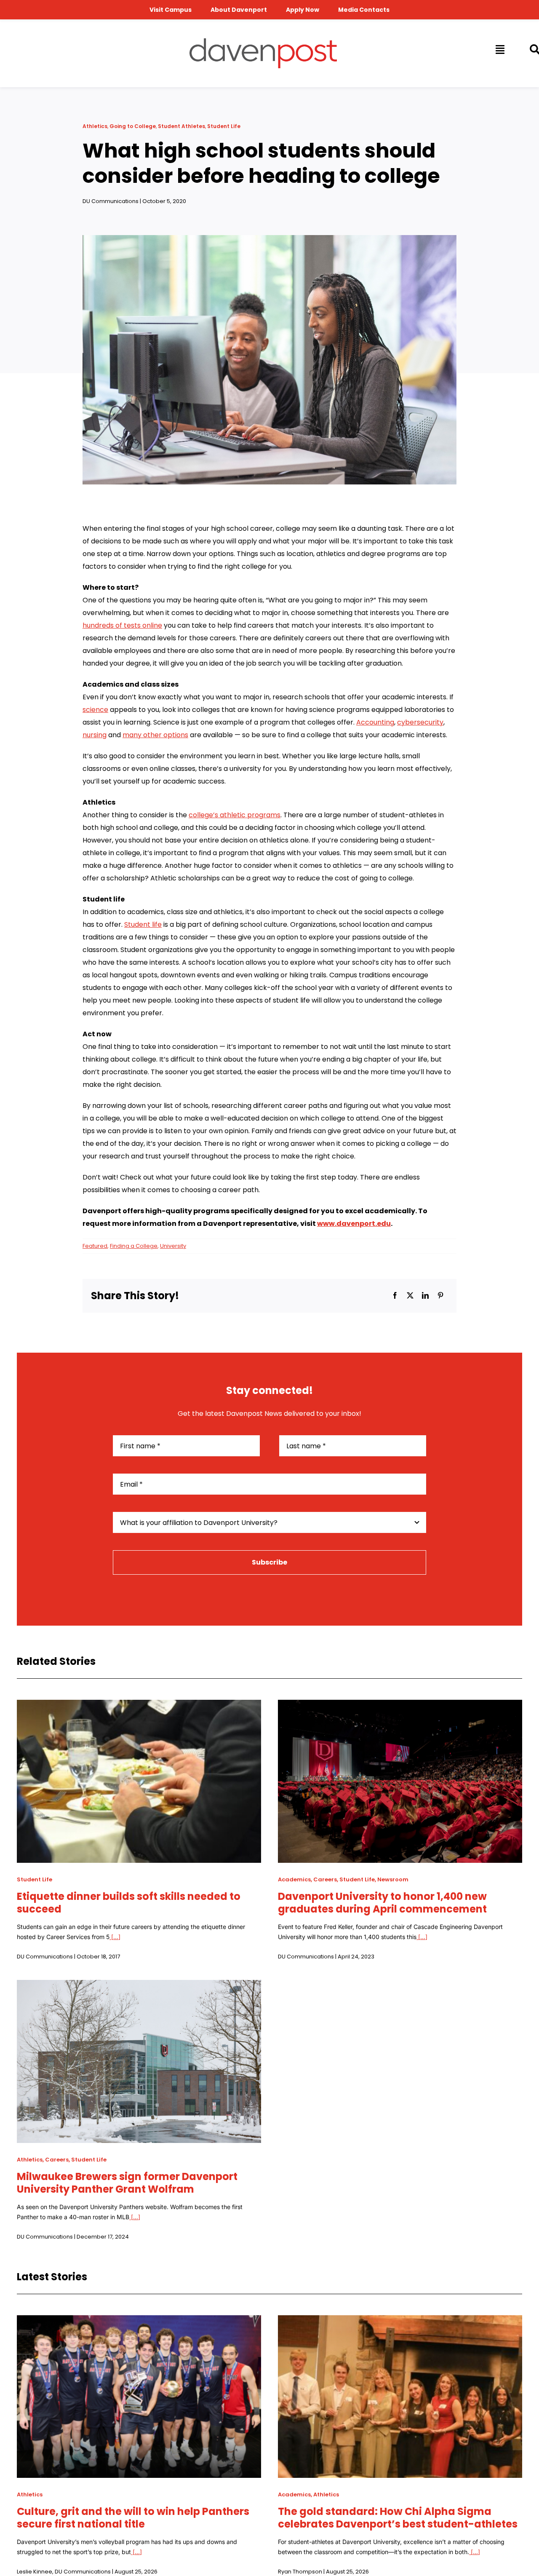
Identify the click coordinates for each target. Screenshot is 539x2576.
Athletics (95, 126)
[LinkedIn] (425, 1296)
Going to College (133, 126)
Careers (325, 1879)
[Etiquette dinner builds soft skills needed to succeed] (139, 1706)
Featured (95, 1246)
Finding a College (134, 1246)
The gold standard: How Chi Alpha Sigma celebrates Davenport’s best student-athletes (398, 2518)
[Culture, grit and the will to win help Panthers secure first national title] (139, 2321)
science (95, 710)
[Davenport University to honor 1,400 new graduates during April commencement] (400, 1706)
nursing (95, 735)
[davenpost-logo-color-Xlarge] (263, 41)
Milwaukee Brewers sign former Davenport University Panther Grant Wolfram (127, 2183)
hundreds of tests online (122, 625)
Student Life (224, 126)
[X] (410, 1296)
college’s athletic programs (235, 815)
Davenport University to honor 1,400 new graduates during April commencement (382, 1903)
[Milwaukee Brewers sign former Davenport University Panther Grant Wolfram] (139, 1986)
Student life (143, 924)
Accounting (375, 722)
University (173, 1246)
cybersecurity (420, 722)
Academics (294, 1879)
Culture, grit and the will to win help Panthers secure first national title (133, 2518)
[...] (115, 1937)
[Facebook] (395, 1296)
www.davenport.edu (354, 1224)
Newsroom (393, 1879)
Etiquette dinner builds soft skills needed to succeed (129, 1903)
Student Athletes (181, 126)
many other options (155, 735)
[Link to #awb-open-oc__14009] (499, 49)
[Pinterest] (440, 1296)
